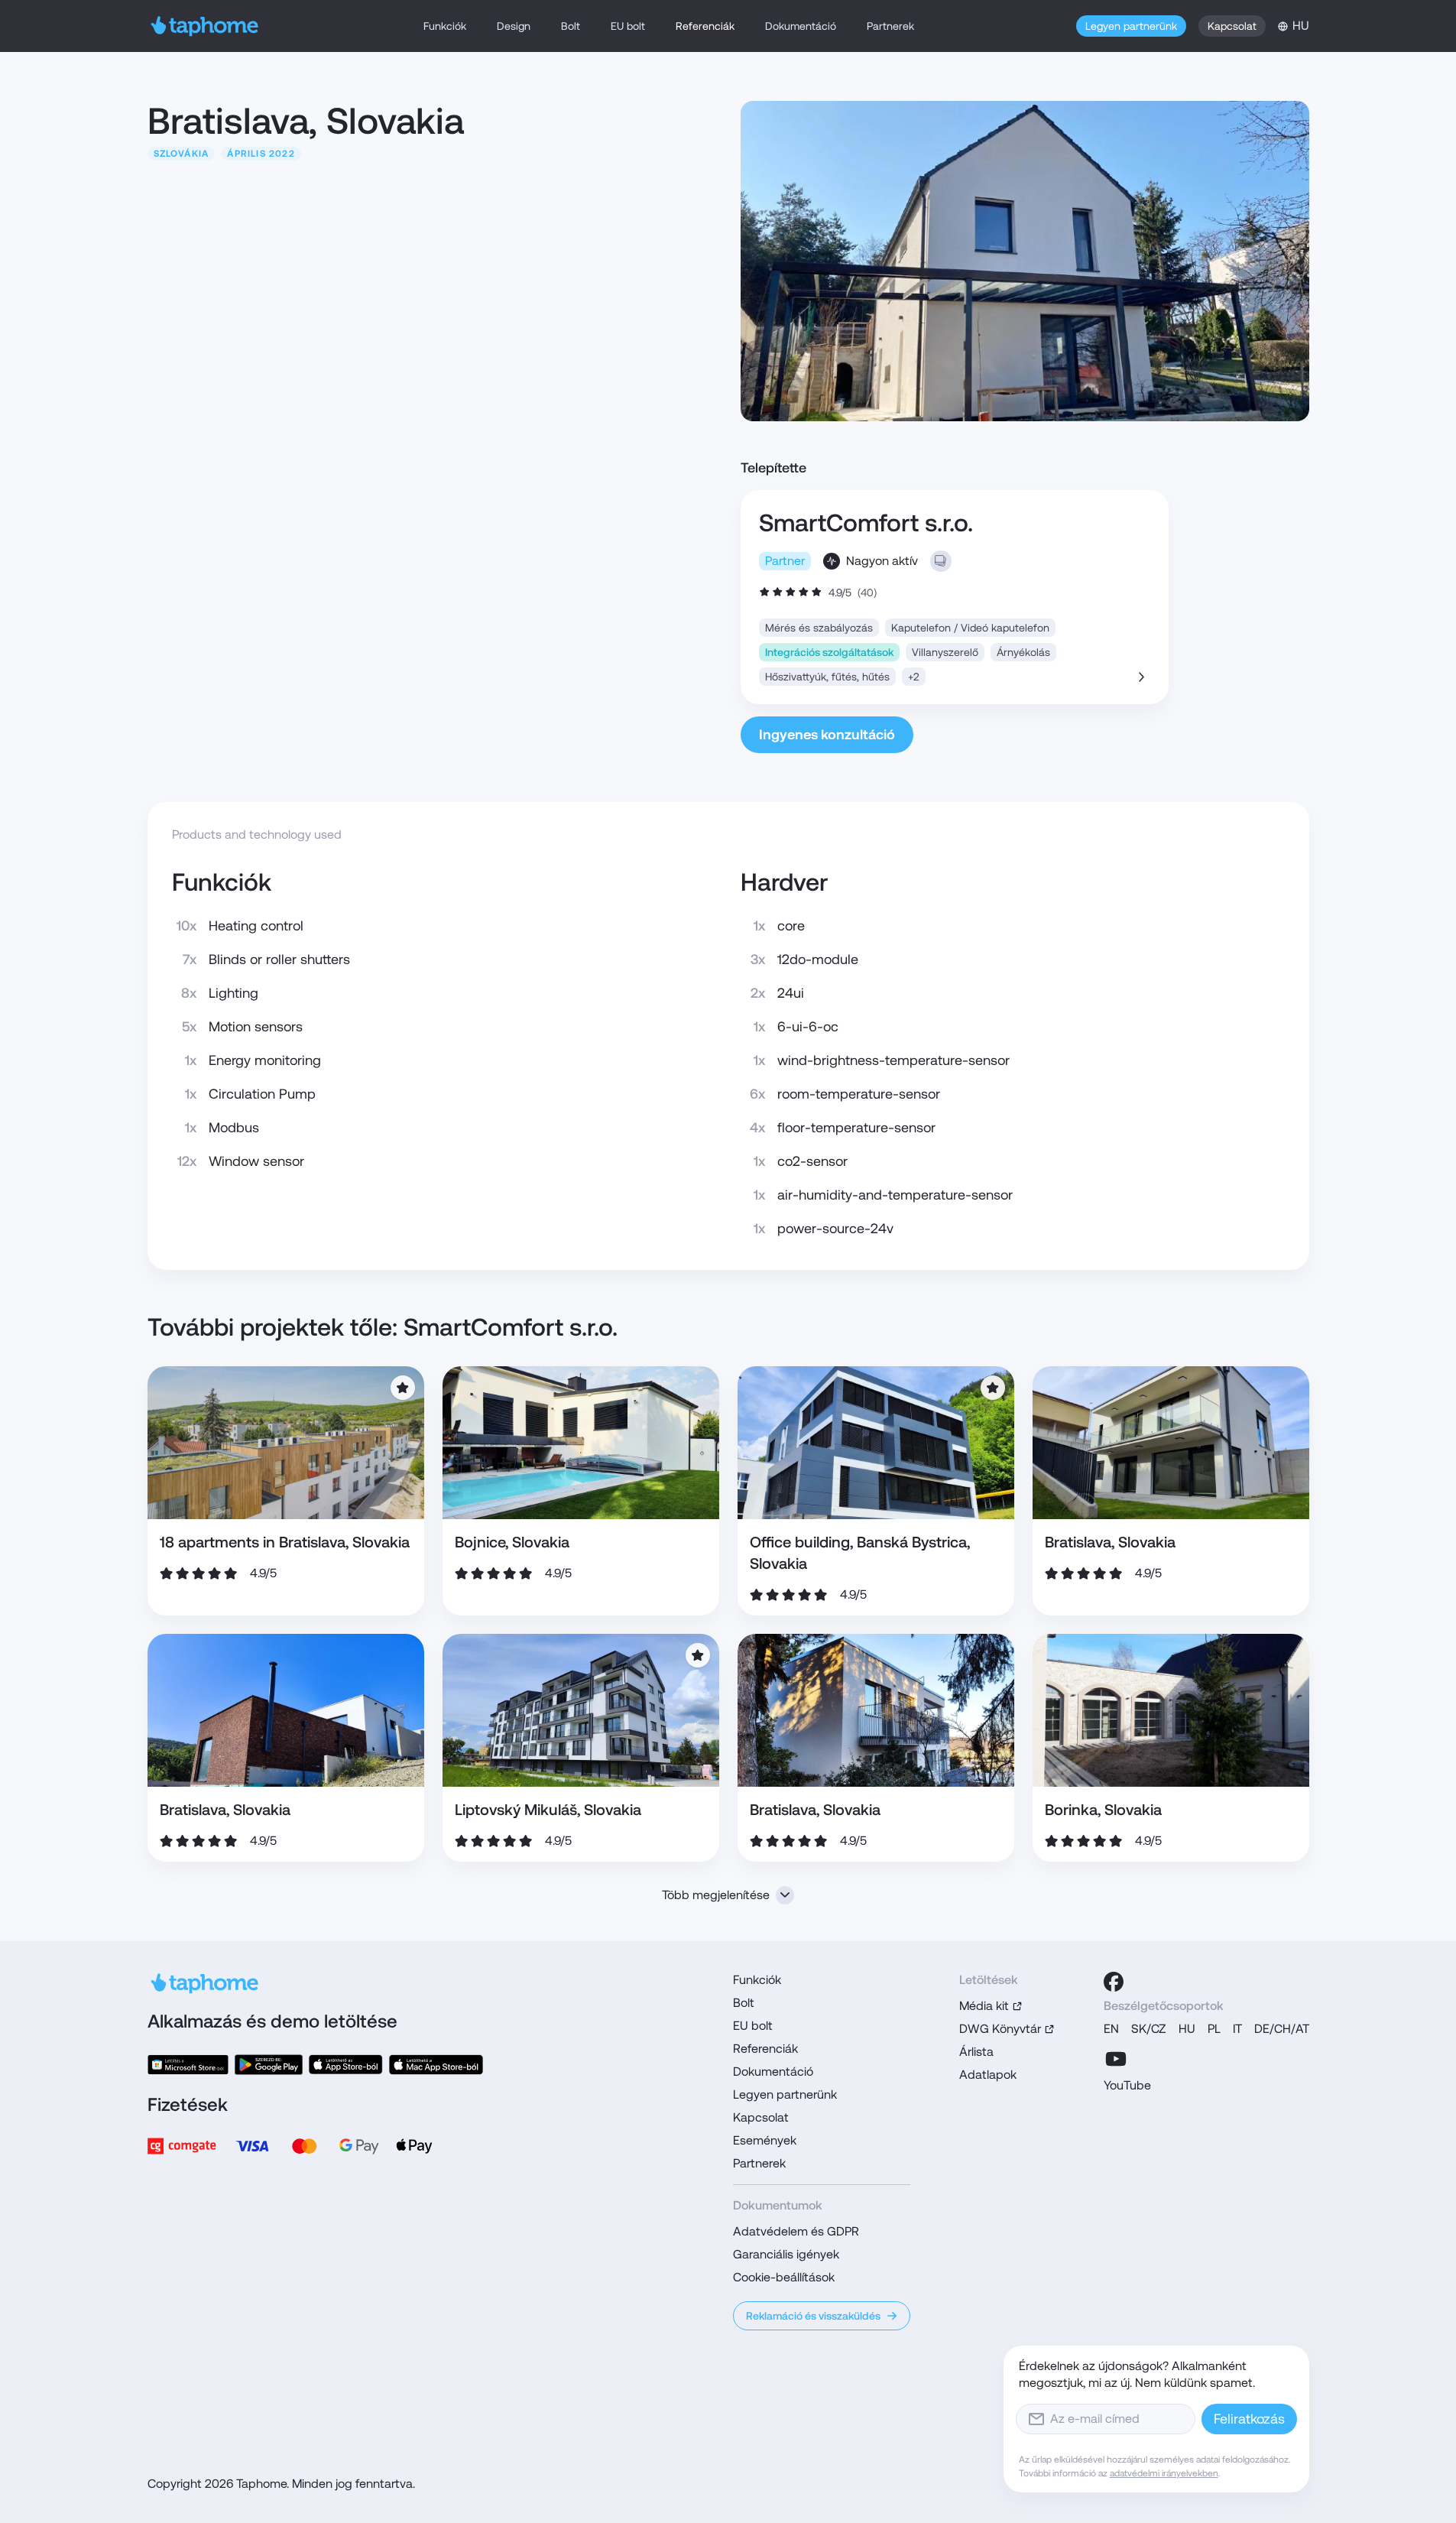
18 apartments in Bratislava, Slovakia (285, 1542)
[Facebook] (1114, 1982)
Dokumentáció (801, 26)
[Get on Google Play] (268, 2065)
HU (1187, 2029)
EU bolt (628, 26)
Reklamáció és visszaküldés (813, 2316)
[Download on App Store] (346, 2065)
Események (765, 2140)
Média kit (984, 2006)
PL (1214, 2029)
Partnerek (890, 26)
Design (514, 26)
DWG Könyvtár (1000, 2029)
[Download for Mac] (436, 2065)
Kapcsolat (1232, 26)
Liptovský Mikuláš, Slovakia (548, 1810)
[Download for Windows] (188, 2065)
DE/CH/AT (1282, 2029)
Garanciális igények (786, 2254)
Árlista (976, 2052)
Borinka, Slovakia (1103, 1810)
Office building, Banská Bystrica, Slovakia (860, 1553)
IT (1237, 2029)
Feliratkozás (1249, 2419)
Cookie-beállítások (784, 2277)
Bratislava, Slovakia (1110, 1542)
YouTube (1127, 2085)
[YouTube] (1116, 2059)
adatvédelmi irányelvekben (1164, 2473)
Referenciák (705, 26)
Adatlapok (988, 2075)
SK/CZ (1149, 2029)
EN (1111, 2029)
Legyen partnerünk (1131, 26)
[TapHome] (205, 26)
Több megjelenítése (716, 1895)
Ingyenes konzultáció (827, 734)
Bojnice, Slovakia (512, 1542)
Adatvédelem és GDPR (796, 2231)
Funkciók (445, 26)
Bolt (571, 26)
